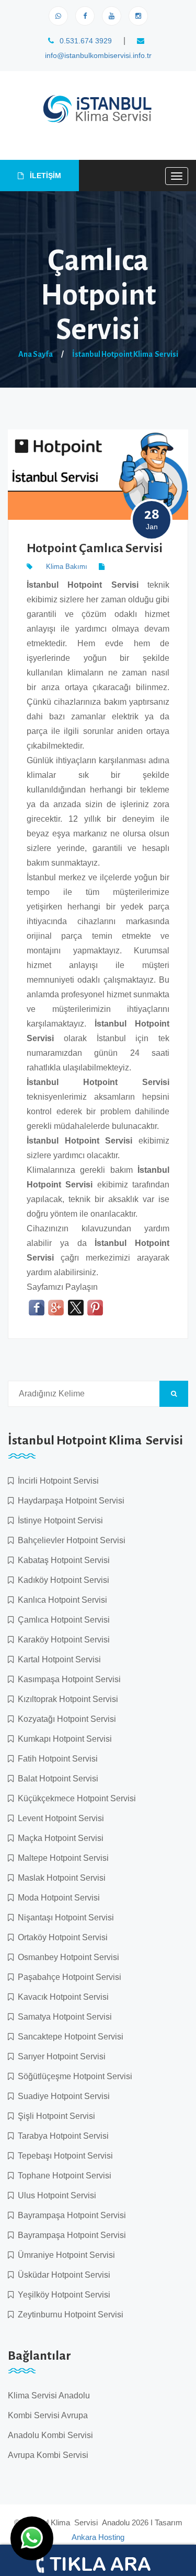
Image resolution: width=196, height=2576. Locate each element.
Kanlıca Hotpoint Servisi (60, 1600)
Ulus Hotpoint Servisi (55, 2195)
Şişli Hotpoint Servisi (54, 2116)
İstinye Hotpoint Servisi (58, 1520)
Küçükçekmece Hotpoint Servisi (75, 1798)
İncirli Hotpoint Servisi (56, 1481)
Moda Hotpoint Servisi (57, 1898)
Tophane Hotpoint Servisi (62, 2176)
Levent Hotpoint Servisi (59, 1818)
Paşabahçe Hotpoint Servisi (67, 1977)
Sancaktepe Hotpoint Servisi (68, 2037)
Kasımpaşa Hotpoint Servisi (67, 1679)
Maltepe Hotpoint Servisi (61, 1858)
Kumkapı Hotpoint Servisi (63, 1739)
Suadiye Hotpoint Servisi (62, 2096)
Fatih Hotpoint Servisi (56, 1759)
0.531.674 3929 (85, 41)
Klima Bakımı (67, 567)
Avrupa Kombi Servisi (48, 2455)
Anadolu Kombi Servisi (50, 2435)
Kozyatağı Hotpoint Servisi (65, 1719)
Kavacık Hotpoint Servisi (61, 1997)
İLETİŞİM (44, 176)
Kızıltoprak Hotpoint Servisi (66, 1699)
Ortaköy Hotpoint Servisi (61, 1937)
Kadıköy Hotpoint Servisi (61, 1580)
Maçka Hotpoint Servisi (59, 1838)
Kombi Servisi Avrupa (48, 2415)
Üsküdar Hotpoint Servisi (62, 2275)
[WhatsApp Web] (58, 16)
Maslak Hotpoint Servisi (60, 1878)
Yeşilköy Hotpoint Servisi (62, 2295)
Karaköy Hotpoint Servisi (62, 1640)
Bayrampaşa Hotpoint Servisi (70, 2215)
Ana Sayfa (36, 354)
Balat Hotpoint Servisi (56, 1779)
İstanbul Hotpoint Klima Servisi (125, 354)
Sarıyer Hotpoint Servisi (60, 2056)
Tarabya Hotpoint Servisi (61, 2136)
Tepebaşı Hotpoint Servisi (63, 2156)
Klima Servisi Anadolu (49, 2396)
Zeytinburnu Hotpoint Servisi (68, 2315)
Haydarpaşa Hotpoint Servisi (69, 1501)
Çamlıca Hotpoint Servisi (62, 1620)
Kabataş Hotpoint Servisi (62, 1560)
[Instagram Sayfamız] (138, 16)
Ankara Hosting (98, 2537)
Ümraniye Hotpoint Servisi (64, 2255)
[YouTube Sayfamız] (112, 16)
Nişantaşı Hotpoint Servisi (64, 1918)
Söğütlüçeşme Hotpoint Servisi (73, 2076)
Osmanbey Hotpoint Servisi (66, 1957)
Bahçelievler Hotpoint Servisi (70, 1540)
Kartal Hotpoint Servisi (57, 1659)
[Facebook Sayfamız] (85, 16)
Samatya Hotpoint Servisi (63, 2017)
